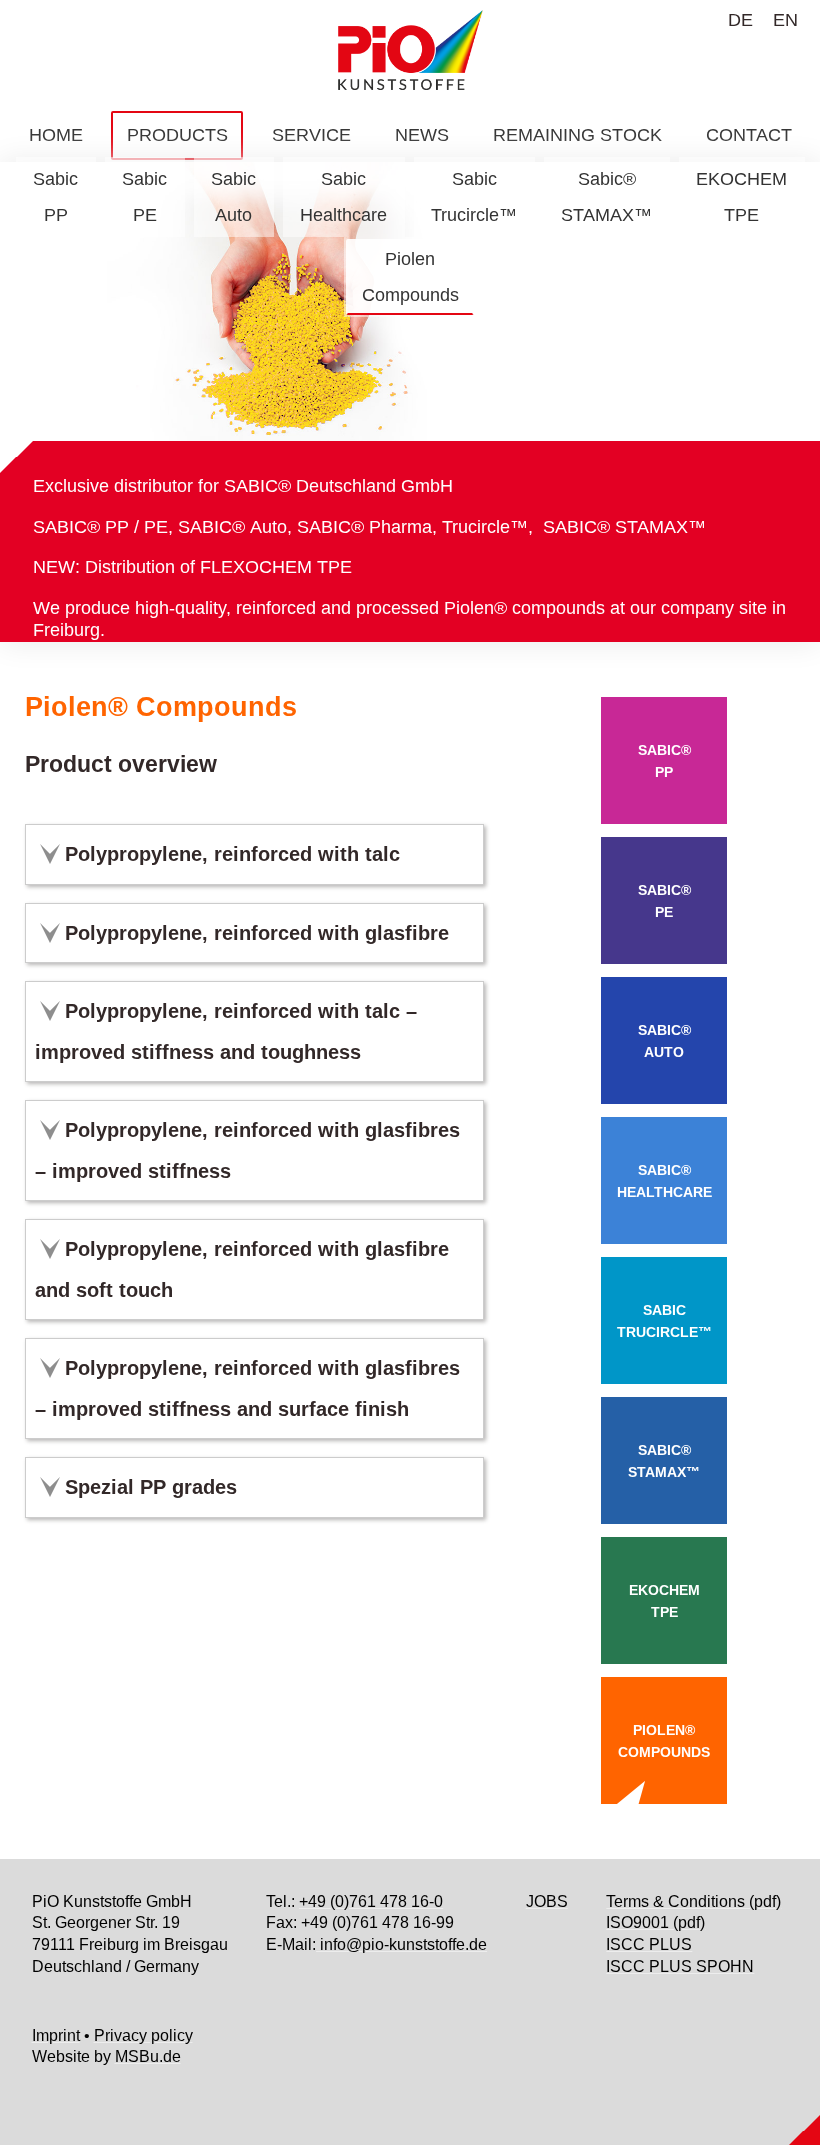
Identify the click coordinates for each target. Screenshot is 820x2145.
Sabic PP (55, 197)
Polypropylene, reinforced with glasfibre (257, 933)
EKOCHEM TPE (741, 197)
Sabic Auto (233, 197)
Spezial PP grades (151, 1487)
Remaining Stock (577, 135)
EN (785, 20)
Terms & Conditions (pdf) (693, 1901)
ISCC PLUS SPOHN (680, 1966)
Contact (749, 135)
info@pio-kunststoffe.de (401, 1944)
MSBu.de (148, 2056)
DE (740, 20)
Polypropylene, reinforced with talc (232, 854)
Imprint (56, 2035)
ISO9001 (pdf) (655, 1922)
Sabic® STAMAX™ (606, 197)
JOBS (547, 1901)
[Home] (410, 50)
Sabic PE (144, 197)
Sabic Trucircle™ (474, 197)
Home (56, 135)
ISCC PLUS (649, 1944)
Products (177, 135)
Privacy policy (143, 2035)
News (422, 135)
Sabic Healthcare (343, 197)
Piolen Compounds (410, 277)
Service (311, 135)
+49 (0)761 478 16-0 (371, 1901)
